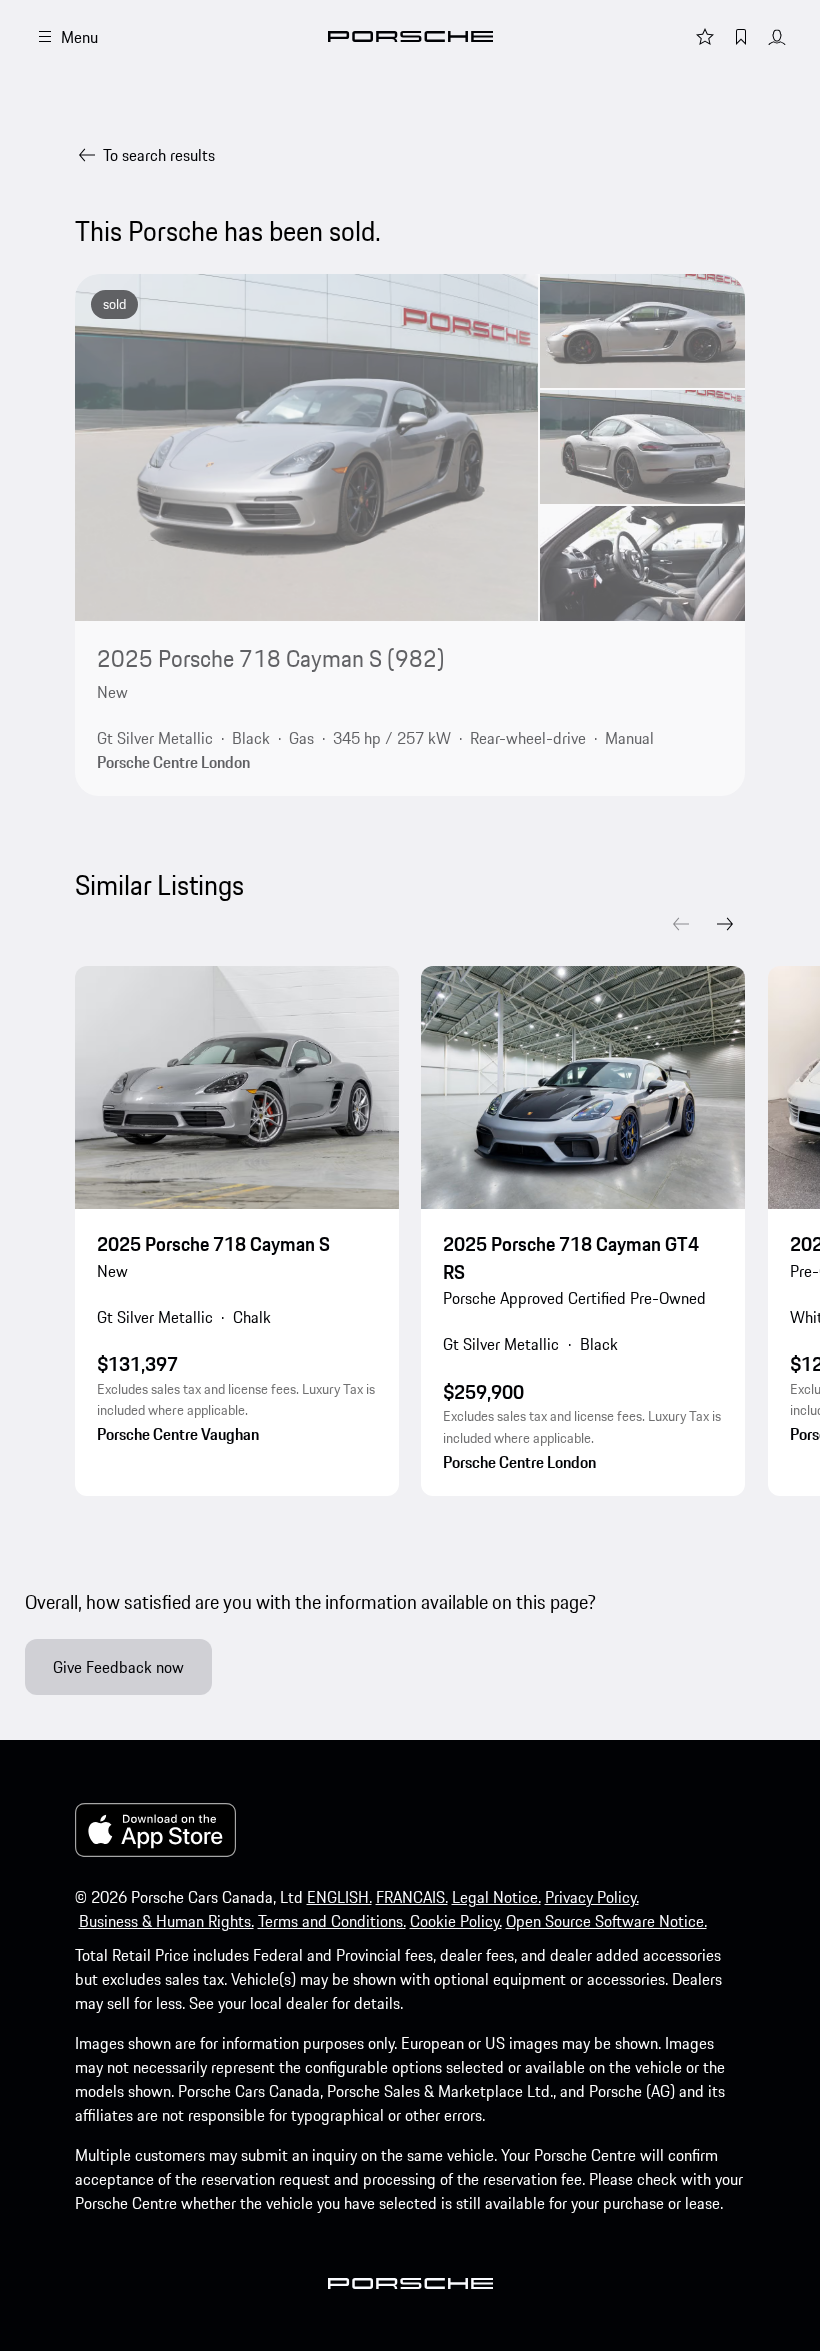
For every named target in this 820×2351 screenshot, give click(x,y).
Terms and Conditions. (332, 1921)
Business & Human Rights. (166, 1921)
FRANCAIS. (412, 1897)
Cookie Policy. (456, 1921)
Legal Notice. (496, 1897)
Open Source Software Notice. (606, 1921)
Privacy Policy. (592, 1897)
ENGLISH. (339, 1897)
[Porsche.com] (410, 36)
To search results (159, 155)
